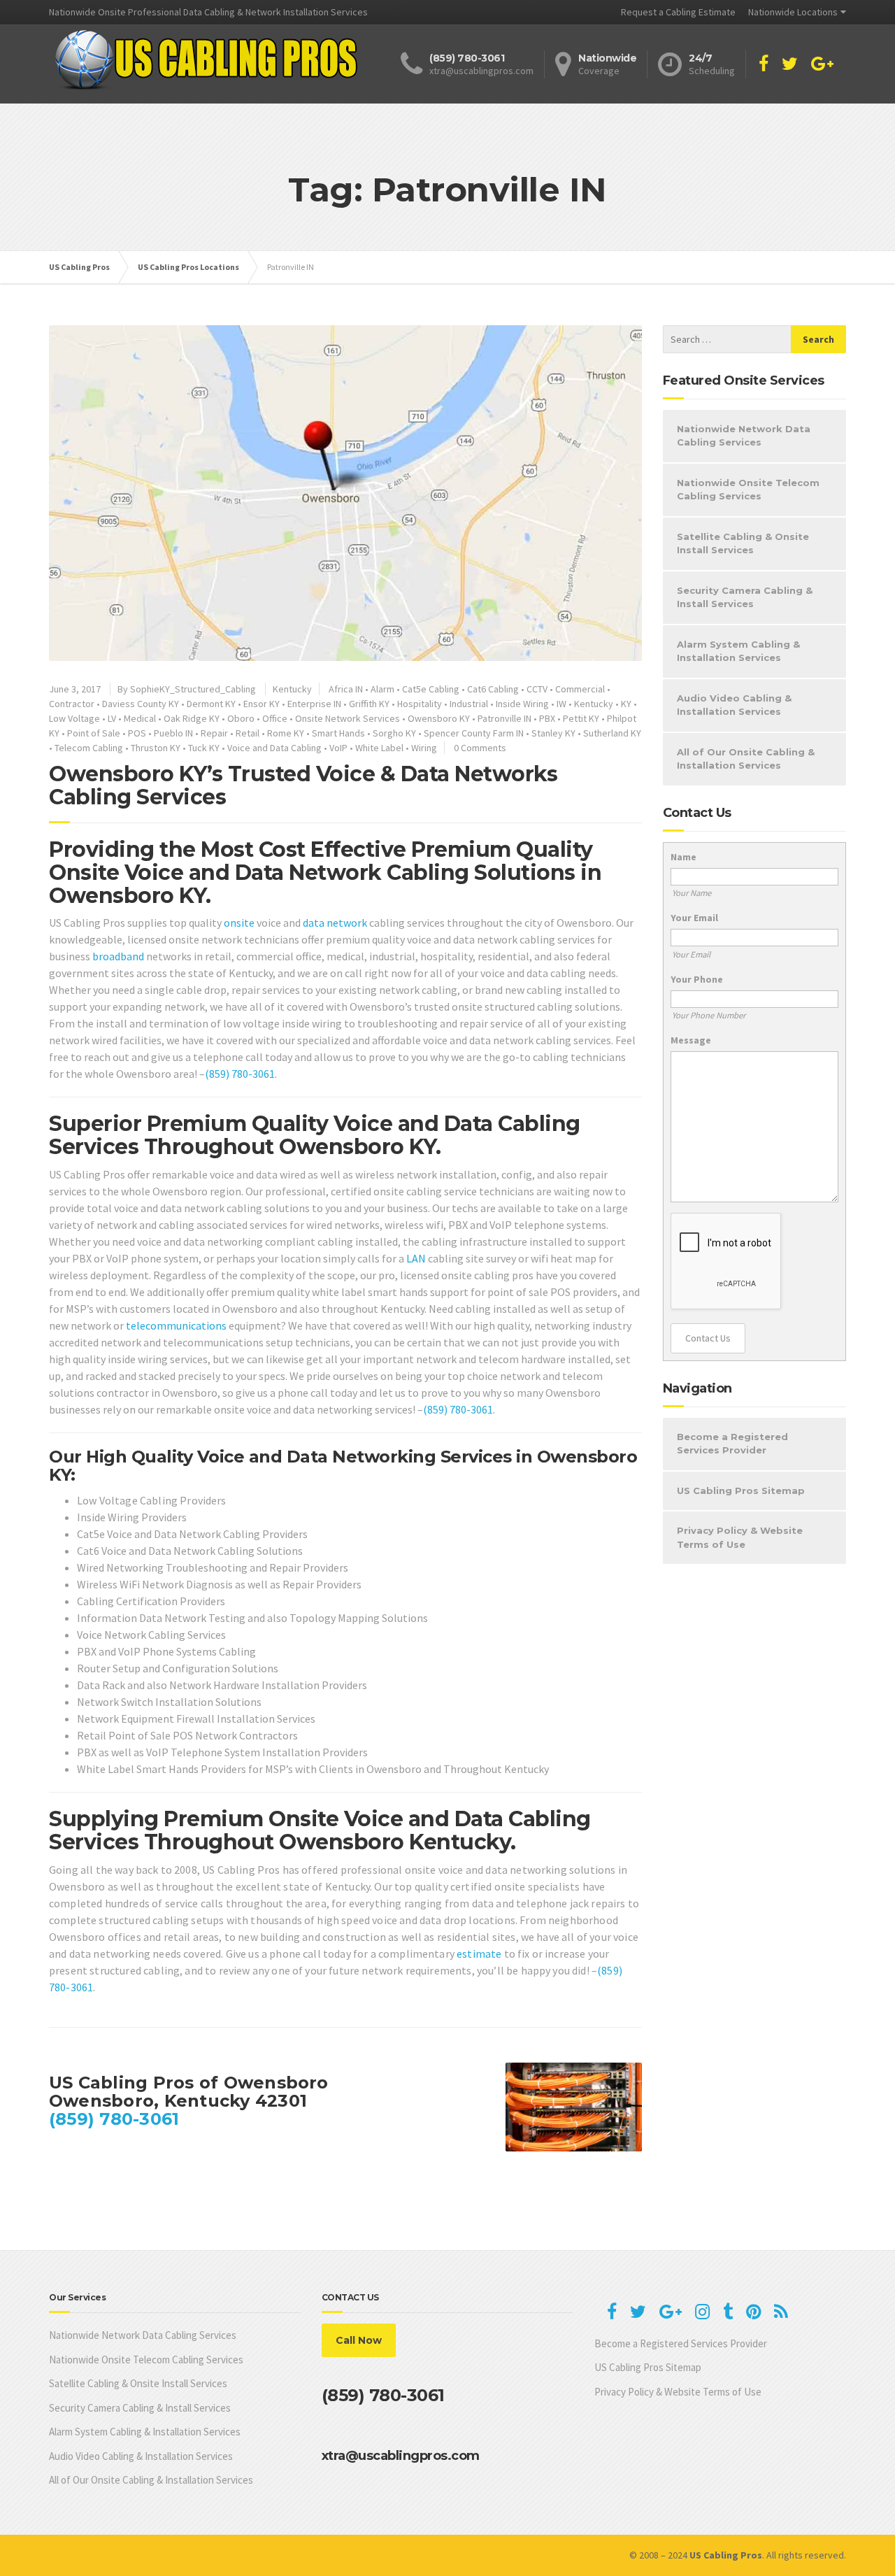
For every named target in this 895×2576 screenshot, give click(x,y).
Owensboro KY (439, 718)
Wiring (424, 748)
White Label (379, 748)
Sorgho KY (394, 733)
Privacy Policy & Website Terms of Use (740, 1537)
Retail (248, 733)
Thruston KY (156, 748)
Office (275, 718)
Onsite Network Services (348, 718)
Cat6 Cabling (493, 689)
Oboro (241, 718)
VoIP (338, 748)
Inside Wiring (522, 704)
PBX (547, 718)
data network (335, 923)
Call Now (359, 2340)
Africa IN (346, 689)
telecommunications (176, 1325)
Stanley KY (553, 733)
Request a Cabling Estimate (678, 12)
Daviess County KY (141, 704)
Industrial (469, 704)
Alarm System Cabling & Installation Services (738, 651)
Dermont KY (211, 704)
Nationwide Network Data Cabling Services (744, 436)
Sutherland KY (612, 733)
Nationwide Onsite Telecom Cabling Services (748, 490)
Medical (140, 718)
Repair (214, 733)
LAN (416, 1258)
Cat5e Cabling (431, 689)
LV (112, 718)
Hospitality (420, 704)
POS (137, 733)
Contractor (72, 704)
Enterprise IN (314, 704)
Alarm (382, 689)
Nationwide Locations (793, 12)
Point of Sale (94, 733)
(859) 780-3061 (240, 1074)
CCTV (537, 689)
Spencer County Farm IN (474, 733)
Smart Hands (338, 733)
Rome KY (286, 733)
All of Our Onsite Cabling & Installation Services (746, 759)
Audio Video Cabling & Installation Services (734, 705)
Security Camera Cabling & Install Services (745, 597)
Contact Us (708, 1338)
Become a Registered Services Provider (732, 1444)
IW (561, 704)
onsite (239, 923)
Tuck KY (204, 748)
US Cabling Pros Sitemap (741, 1490)
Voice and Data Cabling (274, 748)
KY (626, 704)
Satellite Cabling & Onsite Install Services (743, 543)
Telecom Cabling (89, 748)
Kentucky (292, 689)
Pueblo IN (173, 733)
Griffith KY (369, 704)
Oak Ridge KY (192, 718)
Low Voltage (74, 718)
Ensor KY (262, 704)
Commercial (580, 689)
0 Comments (480, 748)
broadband (118, 956)
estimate (479, 1954)
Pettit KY (581, 718)
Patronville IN (504, 718)
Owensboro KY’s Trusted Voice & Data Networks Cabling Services (303, 785)
